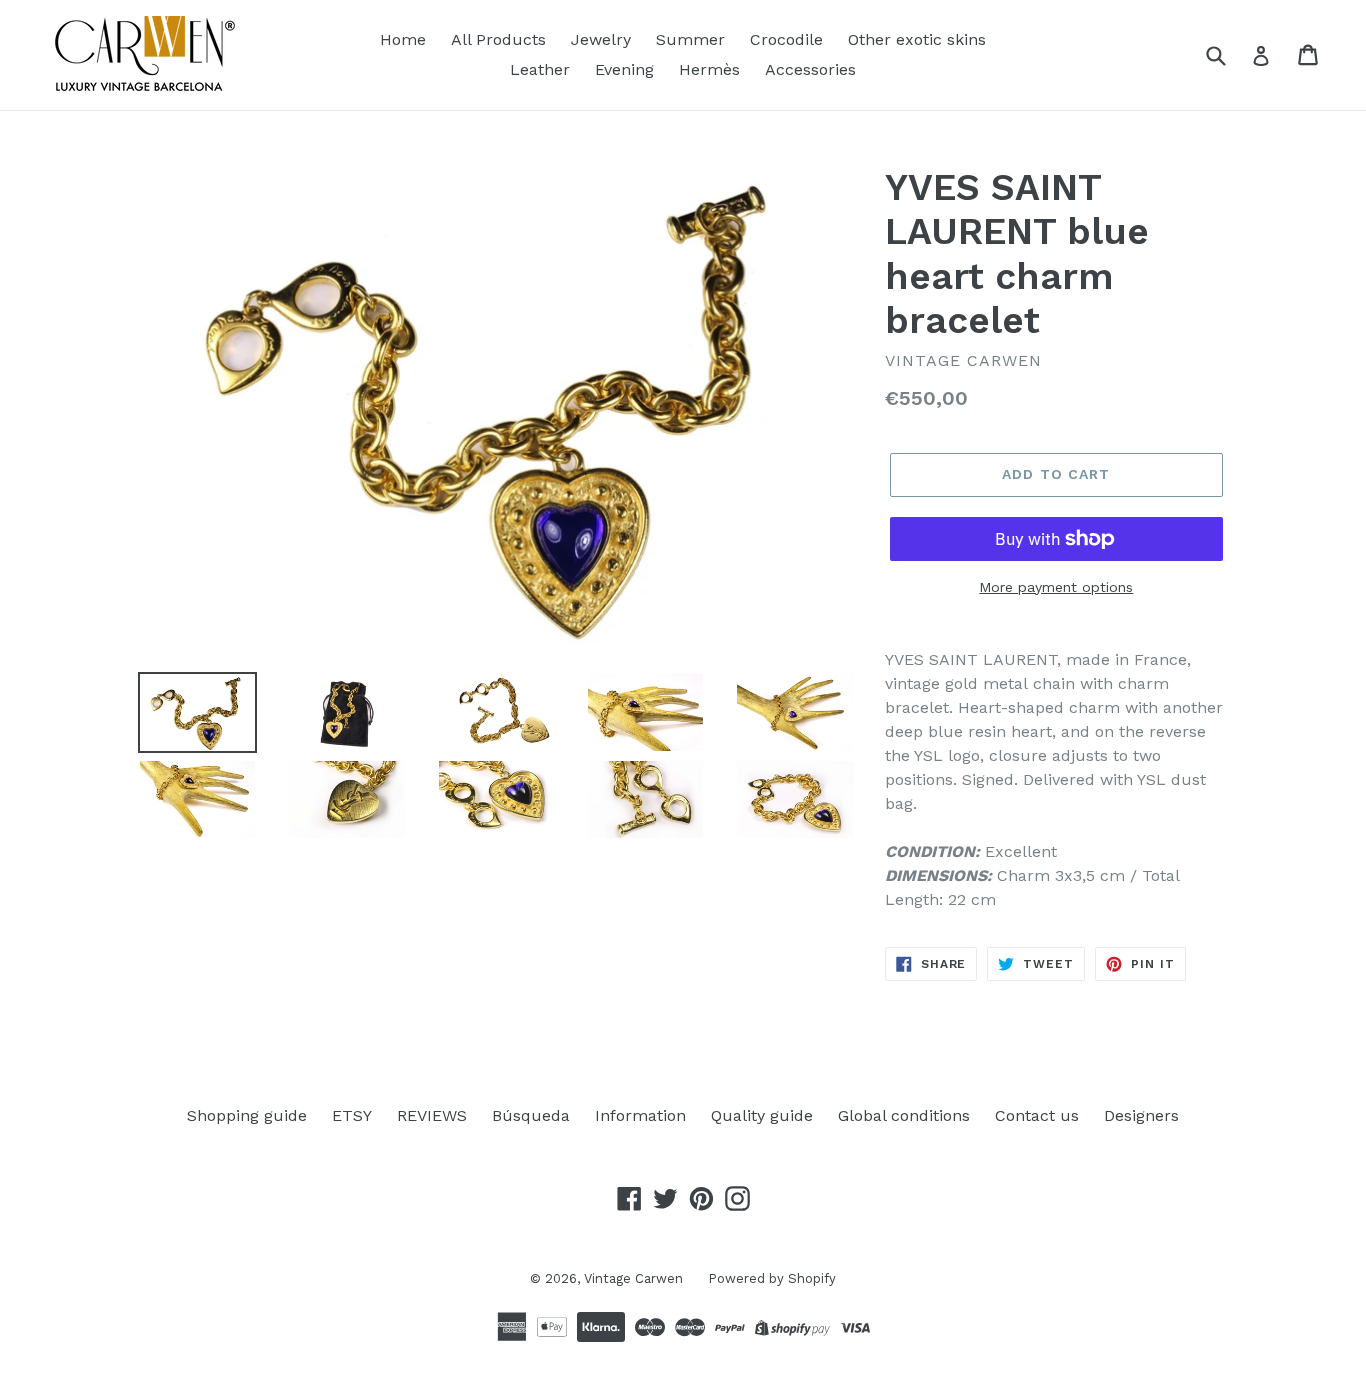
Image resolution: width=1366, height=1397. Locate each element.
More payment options (1056, 587)
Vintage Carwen (633, 1278)
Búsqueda (531, 1115)
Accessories (810, 69)
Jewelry (601, 39)
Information (640, 1115)
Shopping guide (247, 1115)
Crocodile (786, 39)
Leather (540, 69)
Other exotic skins (917, 39)
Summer (690, 39)
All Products (498, 39)
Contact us (1037, 1115)
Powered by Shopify (772, 1278)
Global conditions (904, 1115)
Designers (1141, 1115)
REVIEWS (432, 1115)
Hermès (709, 69)
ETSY (352, 1115)
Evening (624, 69)
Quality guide (762, 1115)
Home (403, 39)
